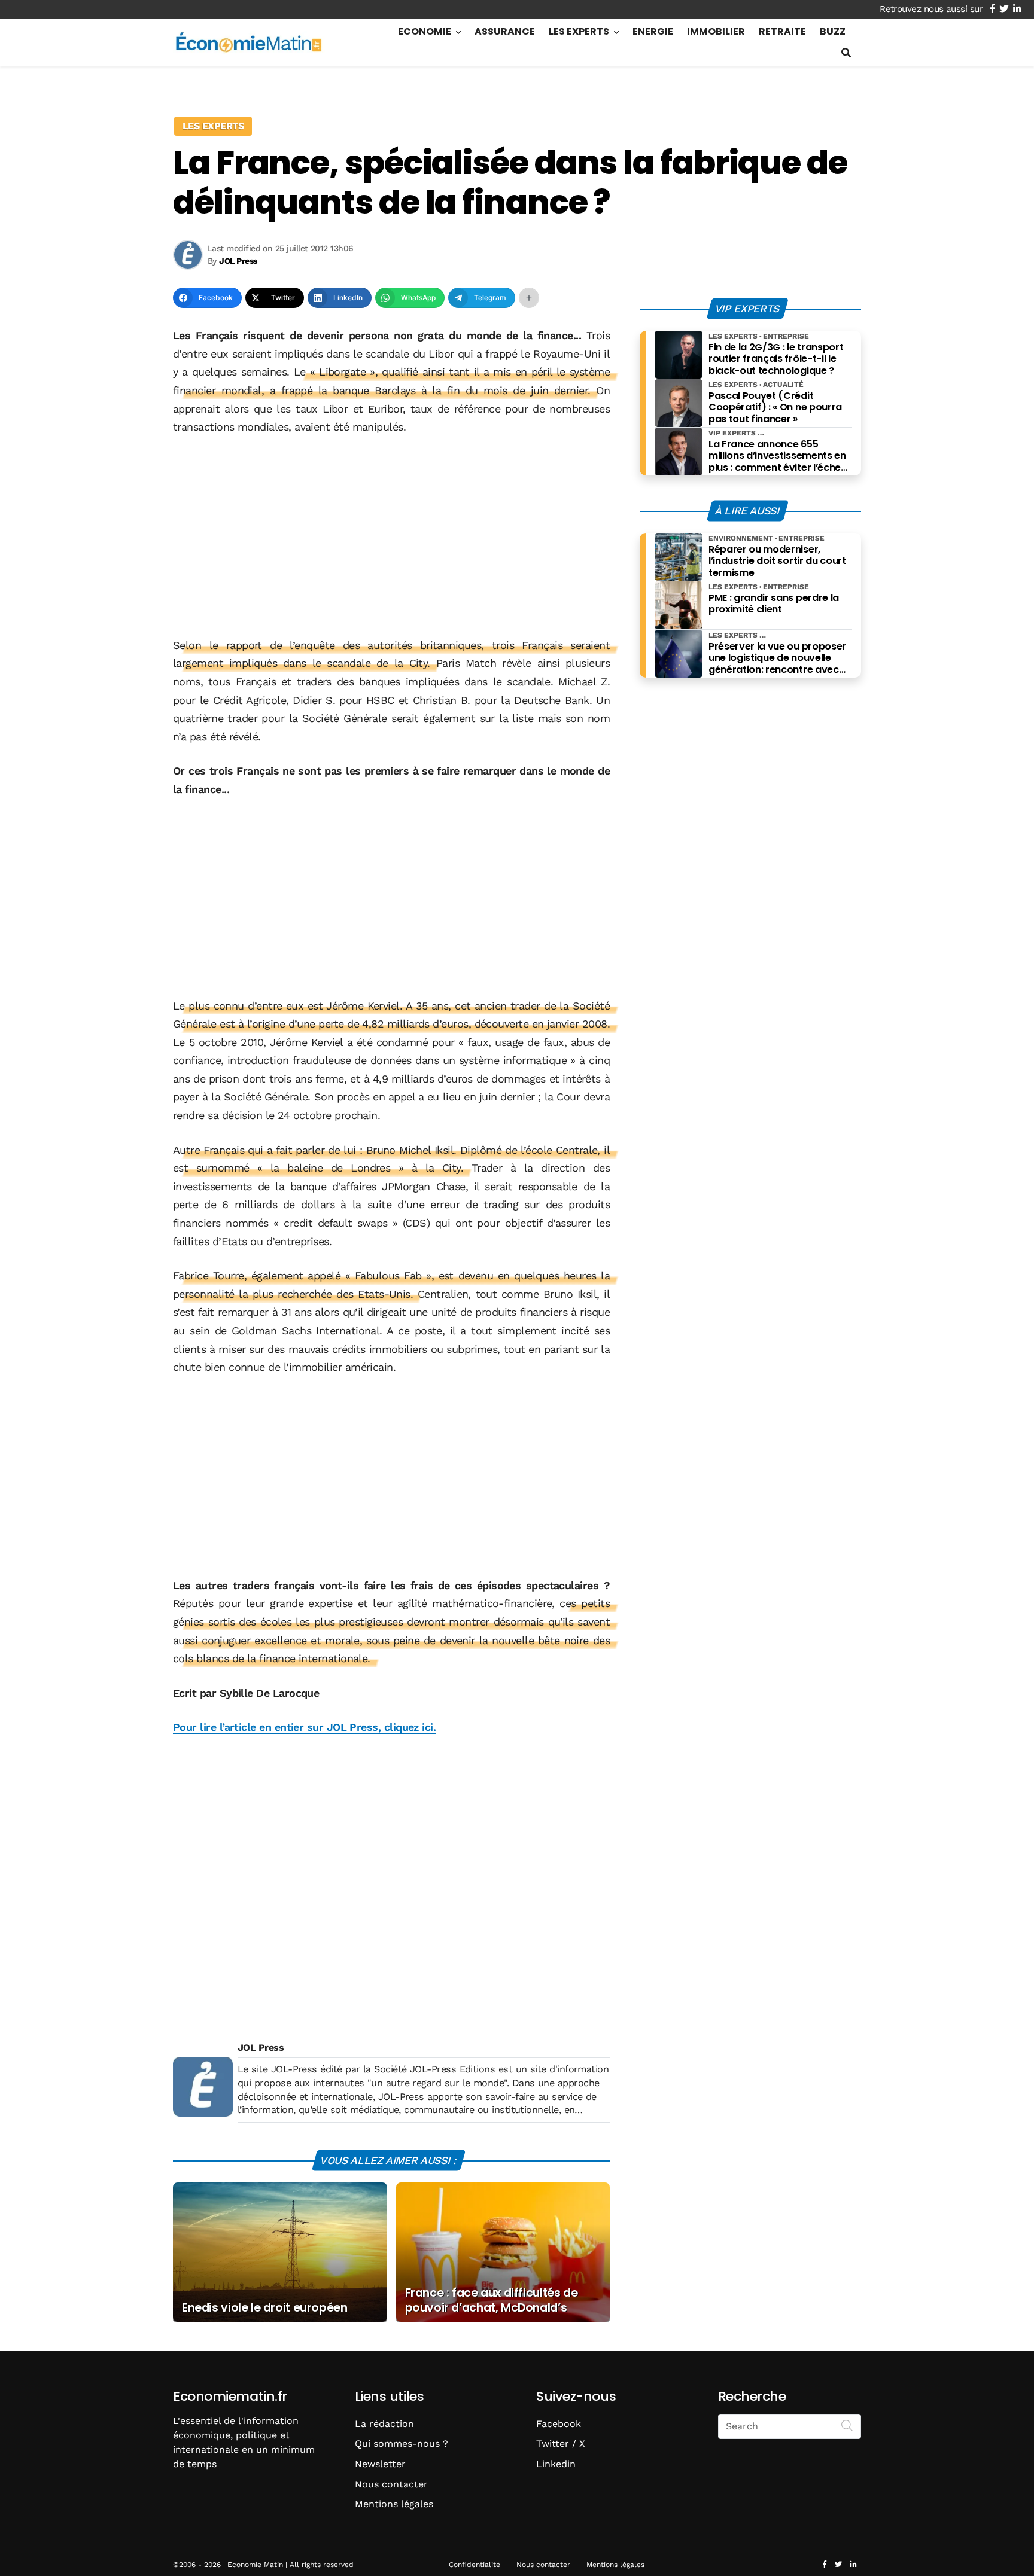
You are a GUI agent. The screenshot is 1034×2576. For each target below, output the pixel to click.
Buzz (833, 31)
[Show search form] (846, 53)
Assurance (505, 31)
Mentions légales (394, 2504)
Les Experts (579, 31)
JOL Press (261, 2048)
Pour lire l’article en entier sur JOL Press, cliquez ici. (304, 1727)
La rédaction (384, 2424)
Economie (425, 31)
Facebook (559, 2424)
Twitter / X (561, 2444)
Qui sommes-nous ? (402, 2444)
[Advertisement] (391, 536)
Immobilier (716, 31)
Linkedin (556, 2464)
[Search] (847, 2425)
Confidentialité (475, 2565)
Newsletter (380, 2464)
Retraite (782, 31)
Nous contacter (391, 2484)
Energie (653, 31)
